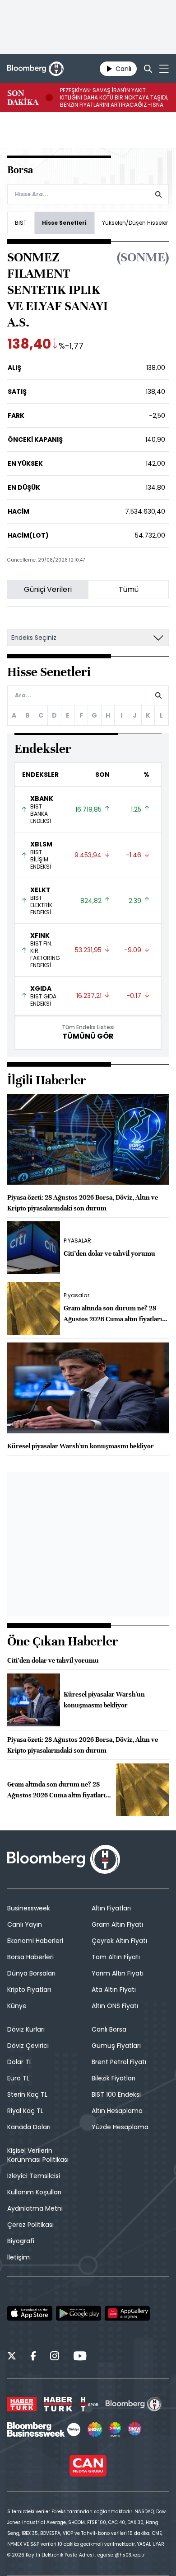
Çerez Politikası (30, 2225)
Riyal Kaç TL (25, 2111)
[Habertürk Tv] (58, 2404)
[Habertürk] (22, 2404)
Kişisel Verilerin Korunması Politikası (38, 2155)
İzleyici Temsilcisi (34, 2176)
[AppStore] (30, 2313)
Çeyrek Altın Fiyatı (119, 1941)
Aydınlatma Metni (35, 2208)
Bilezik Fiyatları (113, 2078)
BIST (21, 223)
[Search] (148, 69)
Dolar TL (20, 2062)
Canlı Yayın (25, 1924)
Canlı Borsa (109, 2029)
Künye (17, 2006)
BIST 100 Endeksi (116, 2094)
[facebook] (33, 2357)
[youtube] (80, 2357)
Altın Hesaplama (117, 2111)
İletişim (19, 2257)
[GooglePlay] (79, 2313)
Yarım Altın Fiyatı (118, 1973)
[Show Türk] (115, 2429)
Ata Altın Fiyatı (114, 1990)
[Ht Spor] (89, 2404)
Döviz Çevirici (28, 2046)
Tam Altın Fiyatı (116, 1957)
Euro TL (18, 2078)
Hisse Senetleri (64, 223)
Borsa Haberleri (30, 1957)
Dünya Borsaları (31, 1973)
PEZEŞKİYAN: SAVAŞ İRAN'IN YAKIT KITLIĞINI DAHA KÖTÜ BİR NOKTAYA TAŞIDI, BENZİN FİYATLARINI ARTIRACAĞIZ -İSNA (114, 98)
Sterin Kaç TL (27, 2094)
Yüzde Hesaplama (120, 2127)
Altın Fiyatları (111, 1908)
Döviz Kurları (26, 2029)
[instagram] (55, 2357)
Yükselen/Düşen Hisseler (135, 223)
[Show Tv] (95, 2429)
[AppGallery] (127, 2313)
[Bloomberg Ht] (134, 2404)
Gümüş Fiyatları (116, 2046)
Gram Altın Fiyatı (117, 1924)
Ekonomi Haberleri (35, 1941)
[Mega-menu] (164, 69)
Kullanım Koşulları (34, 2192)
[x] (12, 2357)
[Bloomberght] (35, 69)
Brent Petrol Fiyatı (119, 2062)
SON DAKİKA (23, 98)
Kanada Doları (29, 2127)
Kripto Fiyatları (29, 1990)
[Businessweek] (44, 2429)
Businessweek (29, 1908)
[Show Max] (135, 2429)
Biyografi (21, 2241)
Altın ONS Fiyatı (115, 2006)
